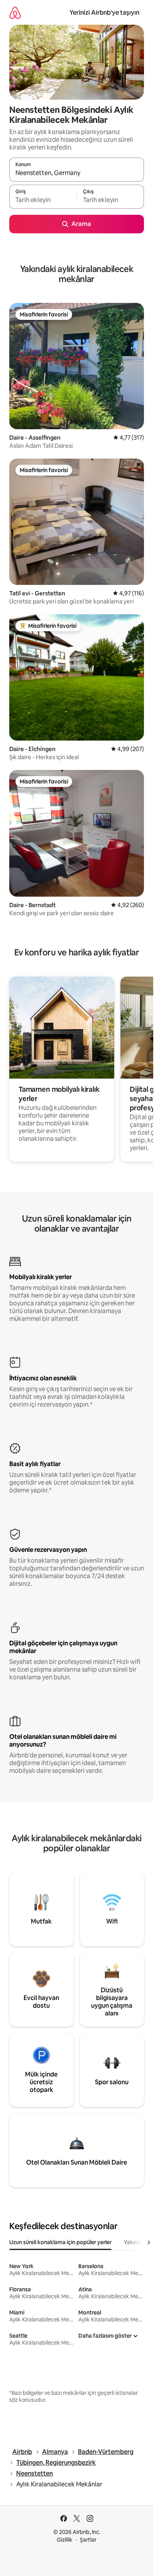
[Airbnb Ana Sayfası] (15, 13)
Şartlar (88, 2540)
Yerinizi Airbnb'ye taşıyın (104, 13)
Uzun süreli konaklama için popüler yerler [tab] (60, 2242)
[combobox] (77, 173)
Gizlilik (65, 2540)
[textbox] (43, 200)
